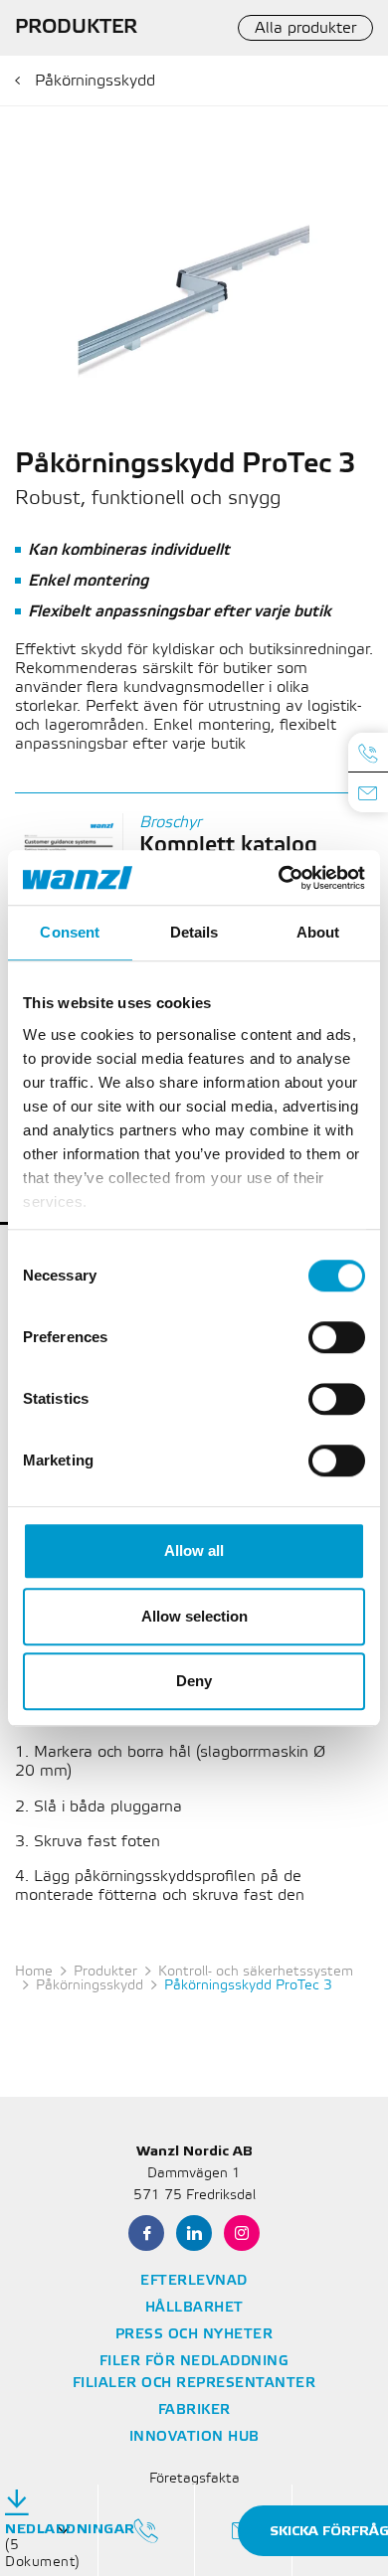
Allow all (194, 1550)
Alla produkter (305, 28)
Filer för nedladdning (194, 2362)
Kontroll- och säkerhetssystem (256, 1972)
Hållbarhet (194, 2308)
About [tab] (318, 932)
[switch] (337, 1337)
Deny (194, 1681)
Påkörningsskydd (95, 81)
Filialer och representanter (194, 2384)
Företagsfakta (194, 2479)
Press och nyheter (194, 2335)
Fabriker (194, 2410)
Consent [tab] (70, 932)
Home (34, 1972)
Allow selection (194, 1616)
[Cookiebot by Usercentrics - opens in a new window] (279, 878)
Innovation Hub (194, 2437)
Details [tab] (194, 932)
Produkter (105, 1972)
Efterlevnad (194, 2281)
